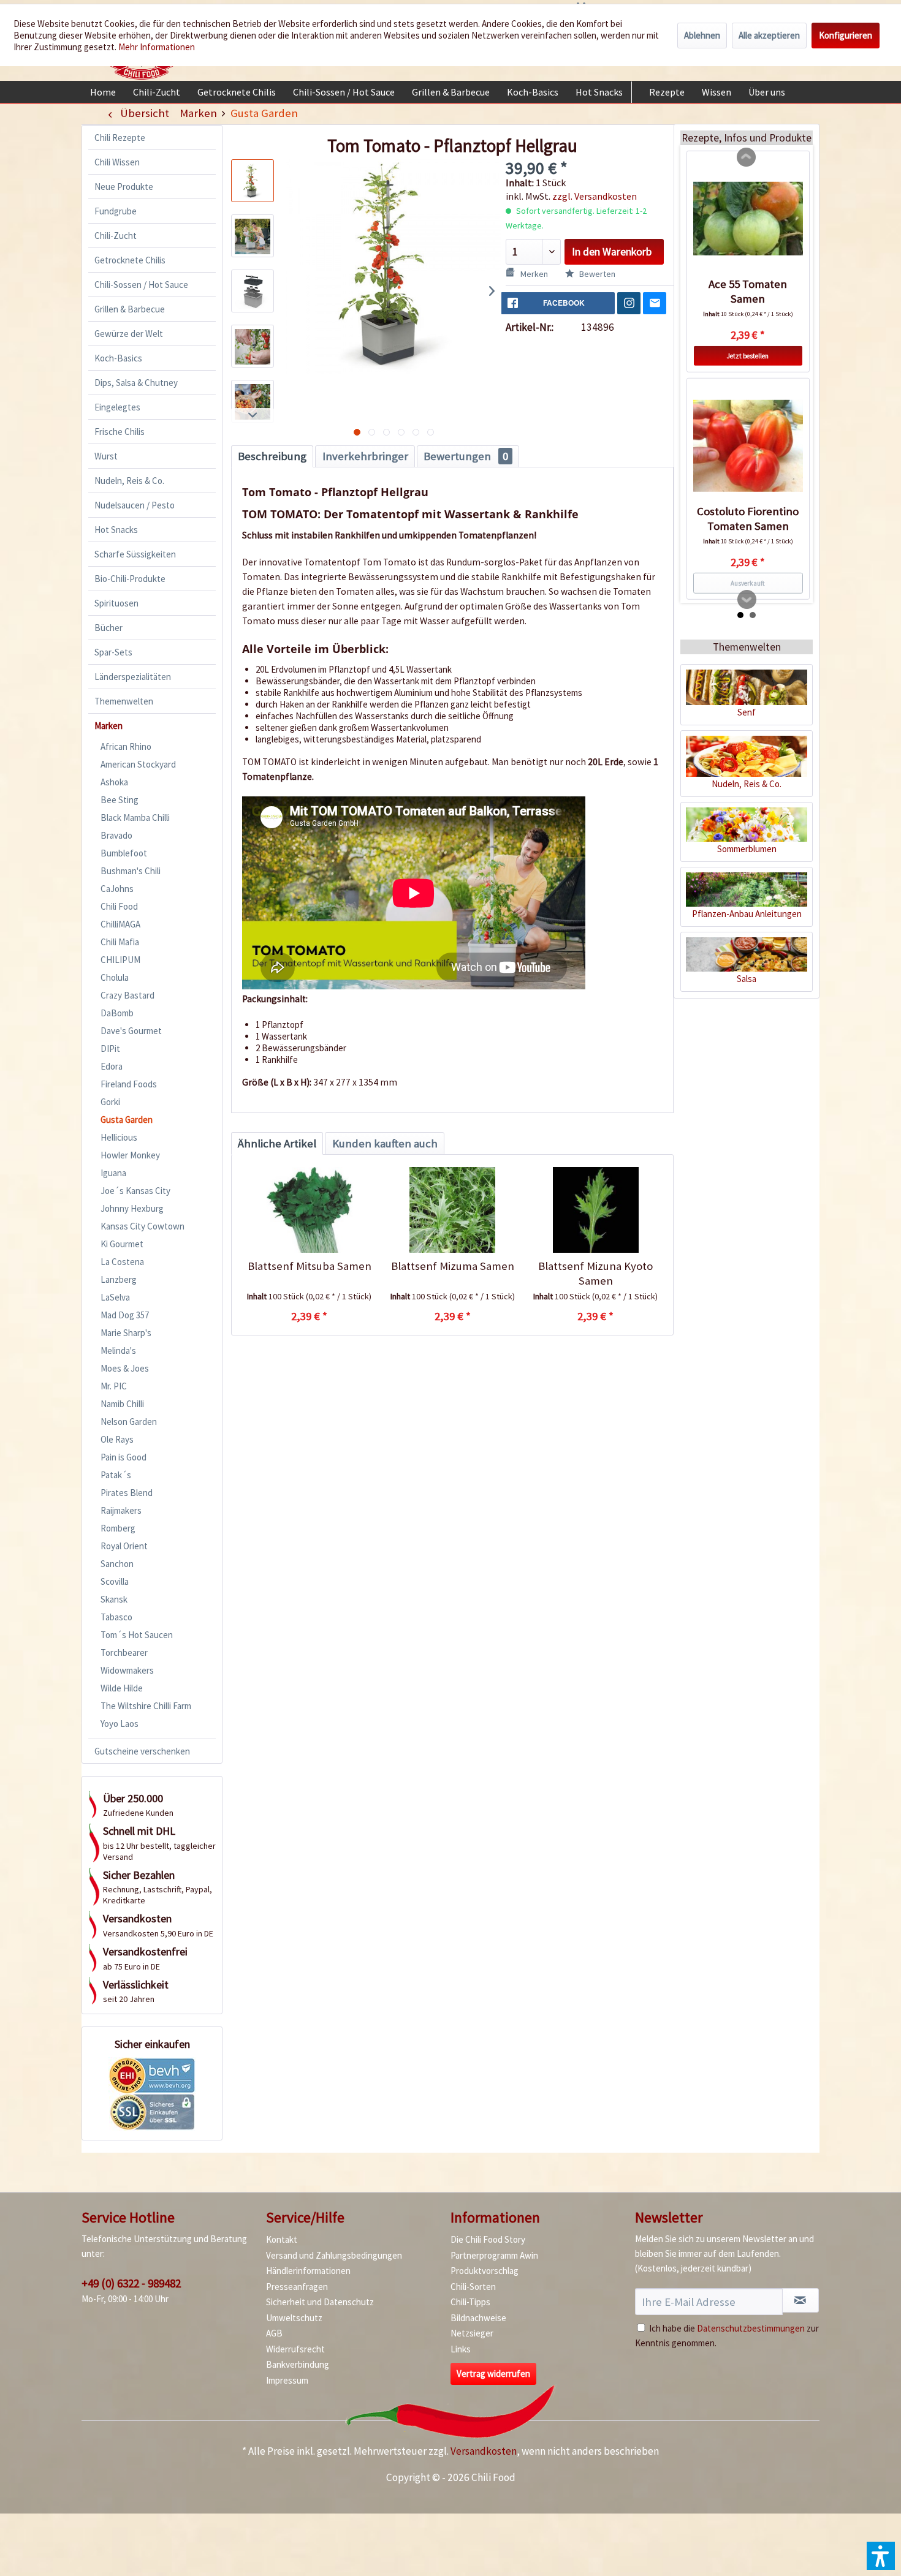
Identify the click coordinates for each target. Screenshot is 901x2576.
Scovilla (115, 1581)
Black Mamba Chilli (135, 818)
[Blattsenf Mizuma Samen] (452, 1210)
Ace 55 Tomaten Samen (748, 291)
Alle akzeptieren (769, 35)
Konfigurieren (846, 35)
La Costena (122, 1262)
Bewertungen (466, 456)
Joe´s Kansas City (135, 1191)
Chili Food (119, 906)
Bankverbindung (298, 2364)
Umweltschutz (294, 2318)
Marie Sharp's (126, 1333)
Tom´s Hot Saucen (137, 1635)
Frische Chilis (120, 432)
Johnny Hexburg (132, 1208)
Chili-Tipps (470, 2302)
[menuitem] (103, 92)
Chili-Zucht (116, 236)
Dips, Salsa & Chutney (136, 383)
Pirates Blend (127, 1493)
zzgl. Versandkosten (595, 196)
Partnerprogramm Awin (494, 2255)
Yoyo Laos (120, 1724)
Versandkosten (484, 2451)
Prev (747, 157)
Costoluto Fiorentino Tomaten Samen (748, 519)
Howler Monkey (130, 1155)
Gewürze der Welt (129, 334)
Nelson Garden (129, 1422)
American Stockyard (138, 764)
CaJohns (117, 889)
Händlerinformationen (308, 2271)
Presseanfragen (297, 2287)
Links (461, 2349)
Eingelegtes (117, 407)
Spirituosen (116, 603)
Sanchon (117, 1564)
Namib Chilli (122, 1404)
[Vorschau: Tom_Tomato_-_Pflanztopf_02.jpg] (253, 236)
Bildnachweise (478, 2318)
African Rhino (126, 746)
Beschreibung (272, 456)
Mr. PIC (114, 1386)
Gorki (110, 1102)
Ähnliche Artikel (277, 1143)
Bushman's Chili (131, 871)
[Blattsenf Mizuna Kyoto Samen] (595, 1210)
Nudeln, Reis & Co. (129, 481)
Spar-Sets (113, 652)
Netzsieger (472, 2333)
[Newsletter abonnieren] (800, 2300)
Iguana (113, 1173)
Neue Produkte (124, 187)
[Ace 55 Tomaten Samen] (748, 219)
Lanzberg (119, 1279)
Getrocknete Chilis (130, 260)
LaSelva (115, 1297)
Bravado (116, 835)
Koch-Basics (118, 358)
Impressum (287, 2380)
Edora (112, 1066)
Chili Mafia (120, 942)
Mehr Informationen (157, 47)
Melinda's (118, 1350)
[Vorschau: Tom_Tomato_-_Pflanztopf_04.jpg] (253, 346)
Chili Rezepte (120, 138)
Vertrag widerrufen (493, 2374)
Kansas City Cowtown (143, 1226)
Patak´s (116, 1475)
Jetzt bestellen (748, 356)
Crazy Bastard (127, 995)
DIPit (110, 1048)
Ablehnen (702, 35)
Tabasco (116, 1617)
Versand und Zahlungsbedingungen (334, 2255)
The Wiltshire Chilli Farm (146, 1706)
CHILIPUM (120, 960)
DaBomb (117, 1013)
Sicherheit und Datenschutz (320, 2302)
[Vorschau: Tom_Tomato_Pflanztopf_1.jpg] (253, 181)
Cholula (115, 977)
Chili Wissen (117, 162)
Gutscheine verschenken (142, 1751)
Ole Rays (117, 1439)
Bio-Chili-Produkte (130, 579)
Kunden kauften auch (385, 1143)
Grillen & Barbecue (130, 309)
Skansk (114, 1599)
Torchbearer (124, 1652)
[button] (881, 2556)
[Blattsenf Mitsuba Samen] (309, 1210)
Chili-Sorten (473, 2287)
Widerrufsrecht (295, 2349)
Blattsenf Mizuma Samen (453, 1266)
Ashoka (114, 782)
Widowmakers (127, 1670)
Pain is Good (124, 1457)
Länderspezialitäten (133, 677)
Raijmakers (121, 1510)
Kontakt (282, 2239)
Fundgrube (116, 211)
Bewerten (596, 274)
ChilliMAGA (120, 924)
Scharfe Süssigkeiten (135, 554)
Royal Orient (124, 1546)
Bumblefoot (124, 853)
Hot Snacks (116, 530)
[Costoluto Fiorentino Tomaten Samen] (748, 446)
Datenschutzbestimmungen (751, 2328)
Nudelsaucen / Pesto (135, 505)
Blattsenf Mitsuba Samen (310, 1266)
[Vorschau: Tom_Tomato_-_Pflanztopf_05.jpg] (253, 401)
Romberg (118, 1528)
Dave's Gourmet (131, 1031)
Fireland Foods (129, 1084)
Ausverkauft (748, 583)
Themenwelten (124, 701)
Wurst (106, 456)
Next (747, 600)
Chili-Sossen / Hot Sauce (141, 285)
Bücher (108, 628)
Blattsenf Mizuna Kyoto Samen (595, 1273)
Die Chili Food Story (488, 2239)
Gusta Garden (127, 1120)
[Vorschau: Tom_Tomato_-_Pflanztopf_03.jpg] (253, 291)
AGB (274, 2333)
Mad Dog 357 (125, 1315)
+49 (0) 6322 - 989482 (131, 2283)
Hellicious (119, 1137)
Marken (108, 726)
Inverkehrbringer (365, 456)
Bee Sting (120, 800)
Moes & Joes (125, 1368)
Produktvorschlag (485, 2271)
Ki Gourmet (122, 1244)
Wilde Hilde (122, 1688)
